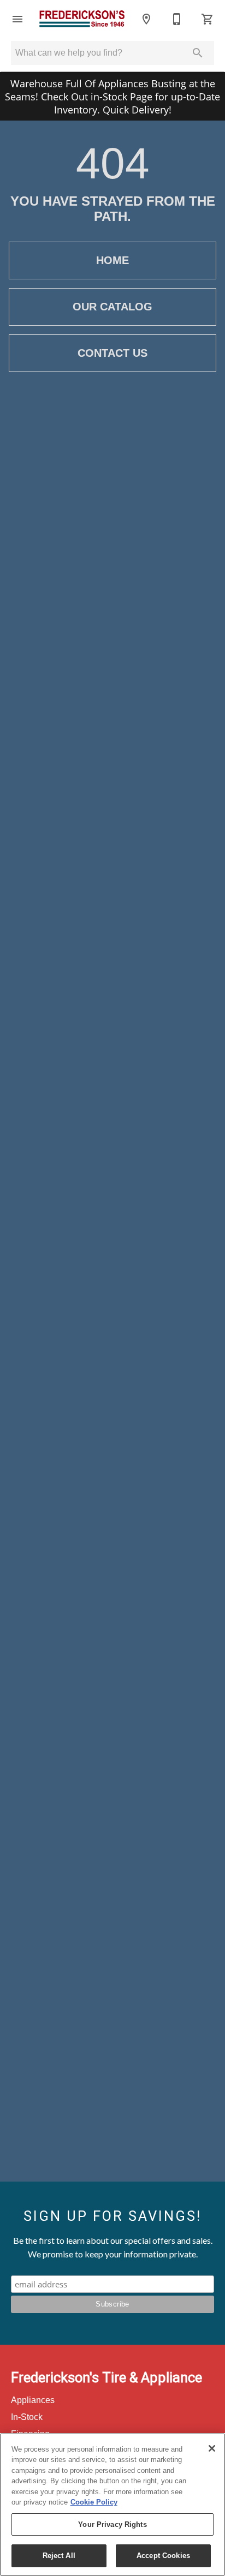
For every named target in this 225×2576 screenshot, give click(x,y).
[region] (112, 2505)
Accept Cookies (163, 2556)
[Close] (212, 2448)
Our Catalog (112, 307)
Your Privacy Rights (112, 2524)
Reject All (59, 2556)
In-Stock (27, 2417)
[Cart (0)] (208, 19)
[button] (17, 19)
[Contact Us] (177, 19)
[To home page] (82, 19)
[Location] (146, 19)
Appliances (33, 2400)
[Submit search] (198, 53)
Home (112, 260)
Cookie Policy (94, 2502)
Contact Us (112, 353)
